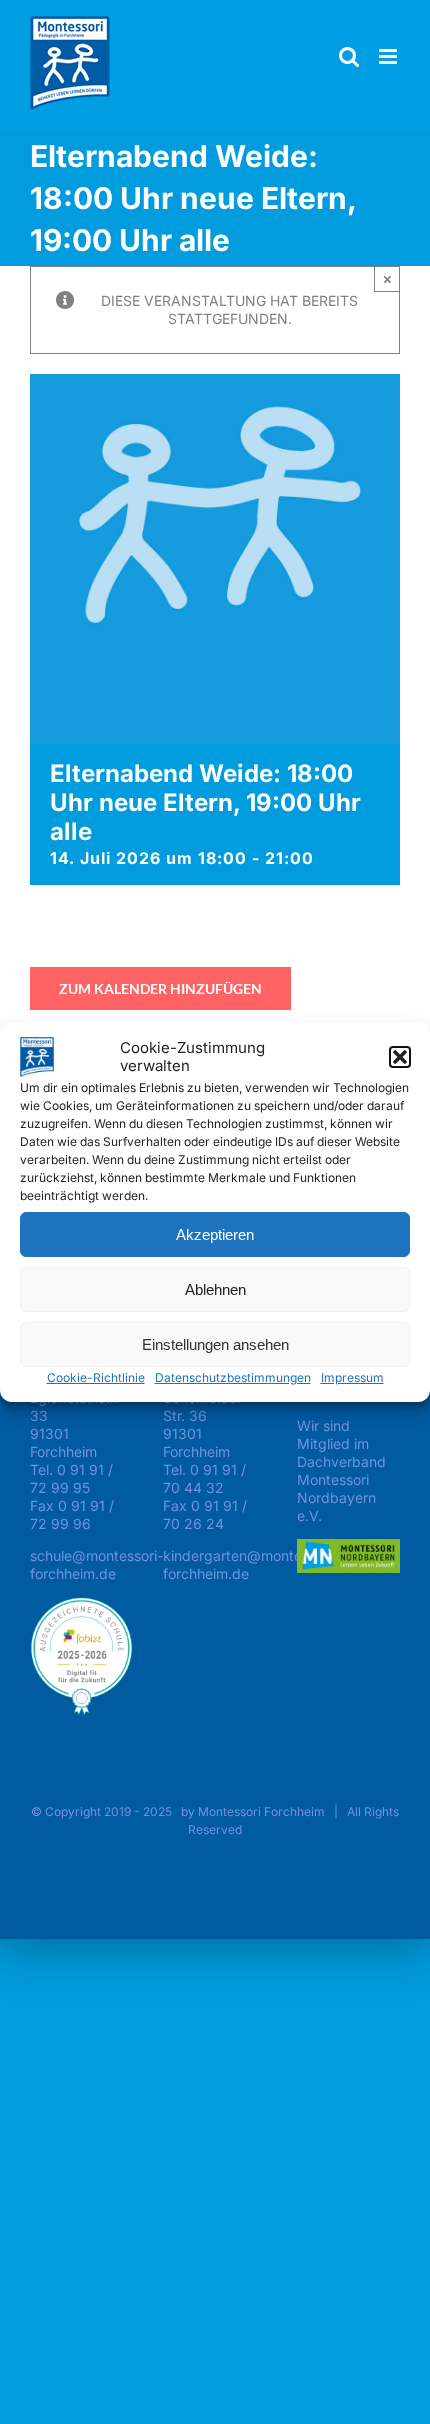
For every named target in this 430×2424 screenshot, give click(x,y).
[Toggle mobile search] (349, 56)
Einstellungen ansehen (215, 1344)
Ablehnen (215, 1289)
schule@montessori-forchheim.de (96, 1564)
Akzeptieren (215, 1234)
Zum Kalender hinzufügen (160, 988)
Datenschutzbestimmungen (233, 1377)
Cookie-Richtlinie (96, 1377)
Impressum (352, 1377)
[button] (400, 1057)
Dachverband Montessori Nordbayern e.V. (341, 1488)
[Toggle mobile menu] (389, 56)
